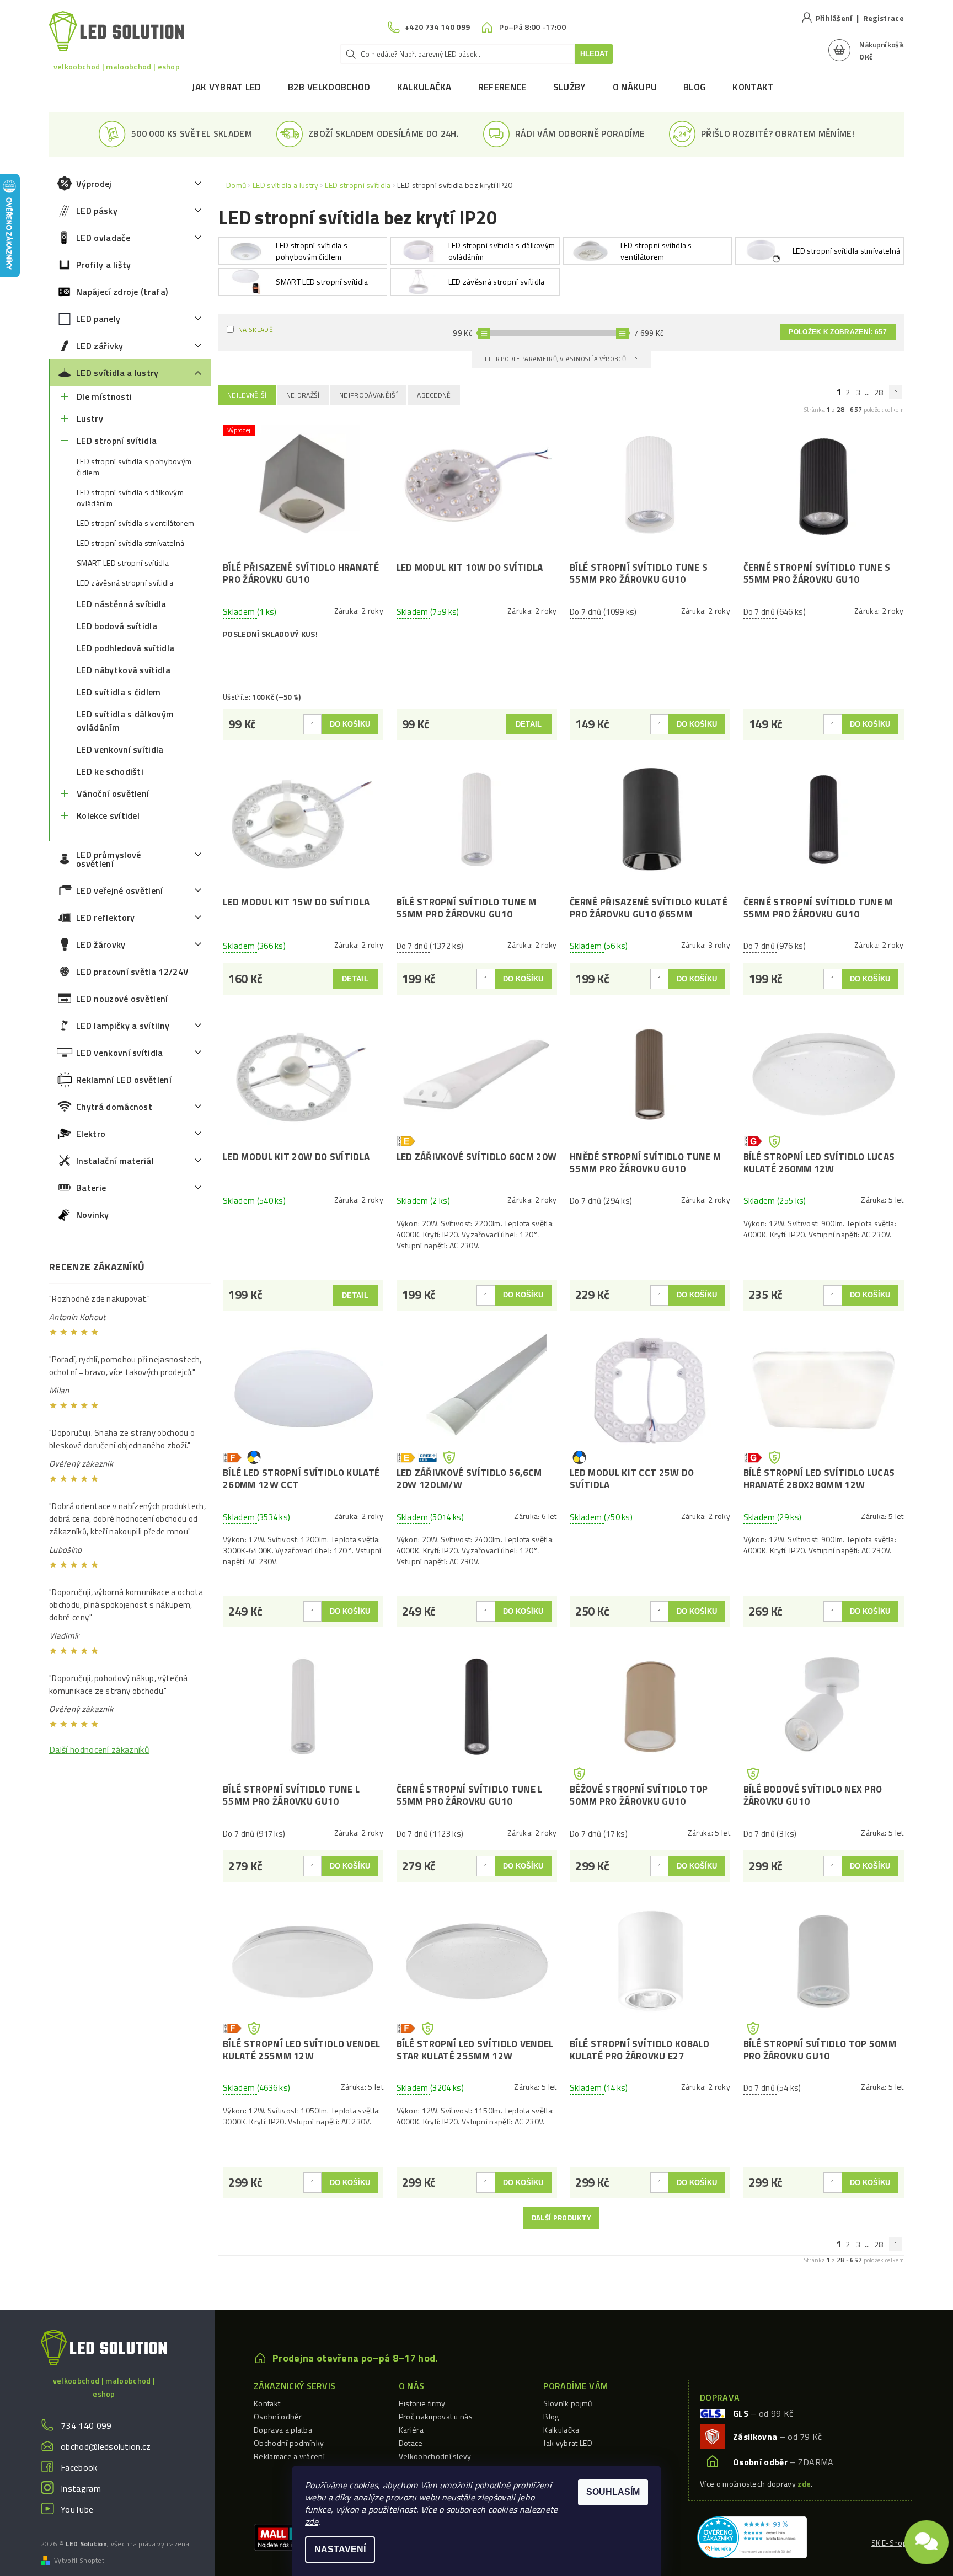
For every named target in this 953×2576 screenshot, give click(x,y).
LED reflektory (105, 917)
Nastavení (340, 2549)
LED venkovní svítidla (120, 749)
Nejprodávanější (368, 395)
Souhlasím (613, 2492)
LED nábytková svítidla (124, 670)
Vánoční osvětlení (113, 793)
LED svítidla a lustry (117, 373)
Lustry (90, 418)
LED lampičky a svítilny (123, 1026)
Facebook (79, 2467)
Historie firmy (422, 2403)
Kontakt (753, 87)
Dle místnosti (104, 396)
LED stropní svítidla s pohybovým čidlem (134, 467)
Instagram (81, 2488)
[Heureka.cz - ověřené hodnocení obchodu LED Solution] (752, 2536)
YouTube (77, 2509)
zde (312, 2521)
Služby (570, 87)
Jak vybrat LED (226, 87)
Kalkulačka (424, 87)
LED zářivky (100, 346)
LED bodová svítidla (117, 626)
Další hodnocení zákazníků (99, 1749)
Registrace (884, 18)
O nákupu (635, 87)
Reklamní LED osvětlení (124, 1080)
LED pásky (97, 211)
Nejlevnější (247, 395)
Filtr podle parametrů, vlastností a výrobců (556, 359)
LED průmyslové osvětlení (108, 859)
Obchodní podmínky (289, 2443)
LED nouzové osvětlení (122, 999)
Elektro (91, 1134)
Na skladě (256, 329)
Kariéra (411, 2430)
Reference (502, 87)
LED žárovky (101, 944)
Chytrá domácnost (114, 1107)
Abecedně (434, 395)
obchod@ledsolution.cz (106, 2446)
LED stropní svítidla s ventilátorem (135, 523)
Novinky (92, 1215)
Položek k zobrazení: (838, 332)
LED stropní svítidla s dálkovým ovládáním (130, 498)
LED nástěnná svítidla (122, 604)
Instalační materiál (115, 1161)
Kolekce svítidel (108, 815)
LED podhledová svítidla (125, 648)
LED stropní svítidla (117, 441)
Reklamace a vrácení (289, 2456)
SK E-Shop (889, 2543)
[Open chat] (927, 2541)
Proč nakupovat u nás (436, 2416)
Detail (529, 724)
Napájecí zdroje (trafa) (122, 292)
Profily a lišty (104, 265)
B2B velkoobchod (329, 87)
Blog (695, 87)
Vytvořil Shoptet (79, 2561)
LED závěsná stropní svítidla (125, 583)
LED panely (98, 319)
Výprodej (94, 184)
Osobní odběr (278, 2416)
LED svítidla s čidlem (119, 692)
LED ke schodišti (110, 771)
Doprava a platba (283, 2430)
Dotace (411, 2443)
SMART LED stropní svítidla (123, 563)
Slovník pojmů (567, 2403)
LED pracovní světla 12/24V (132, 972)
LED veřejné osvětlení (120, 890)
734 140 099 (86, 2425)
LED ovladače (103, 238)
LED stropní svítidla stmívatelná (130, 543)
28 (879, 392)
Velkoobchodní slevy (435, 2456)
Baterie (91, 1188)
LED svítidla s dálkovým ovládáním (125, 721)
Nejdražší (303, 395)
